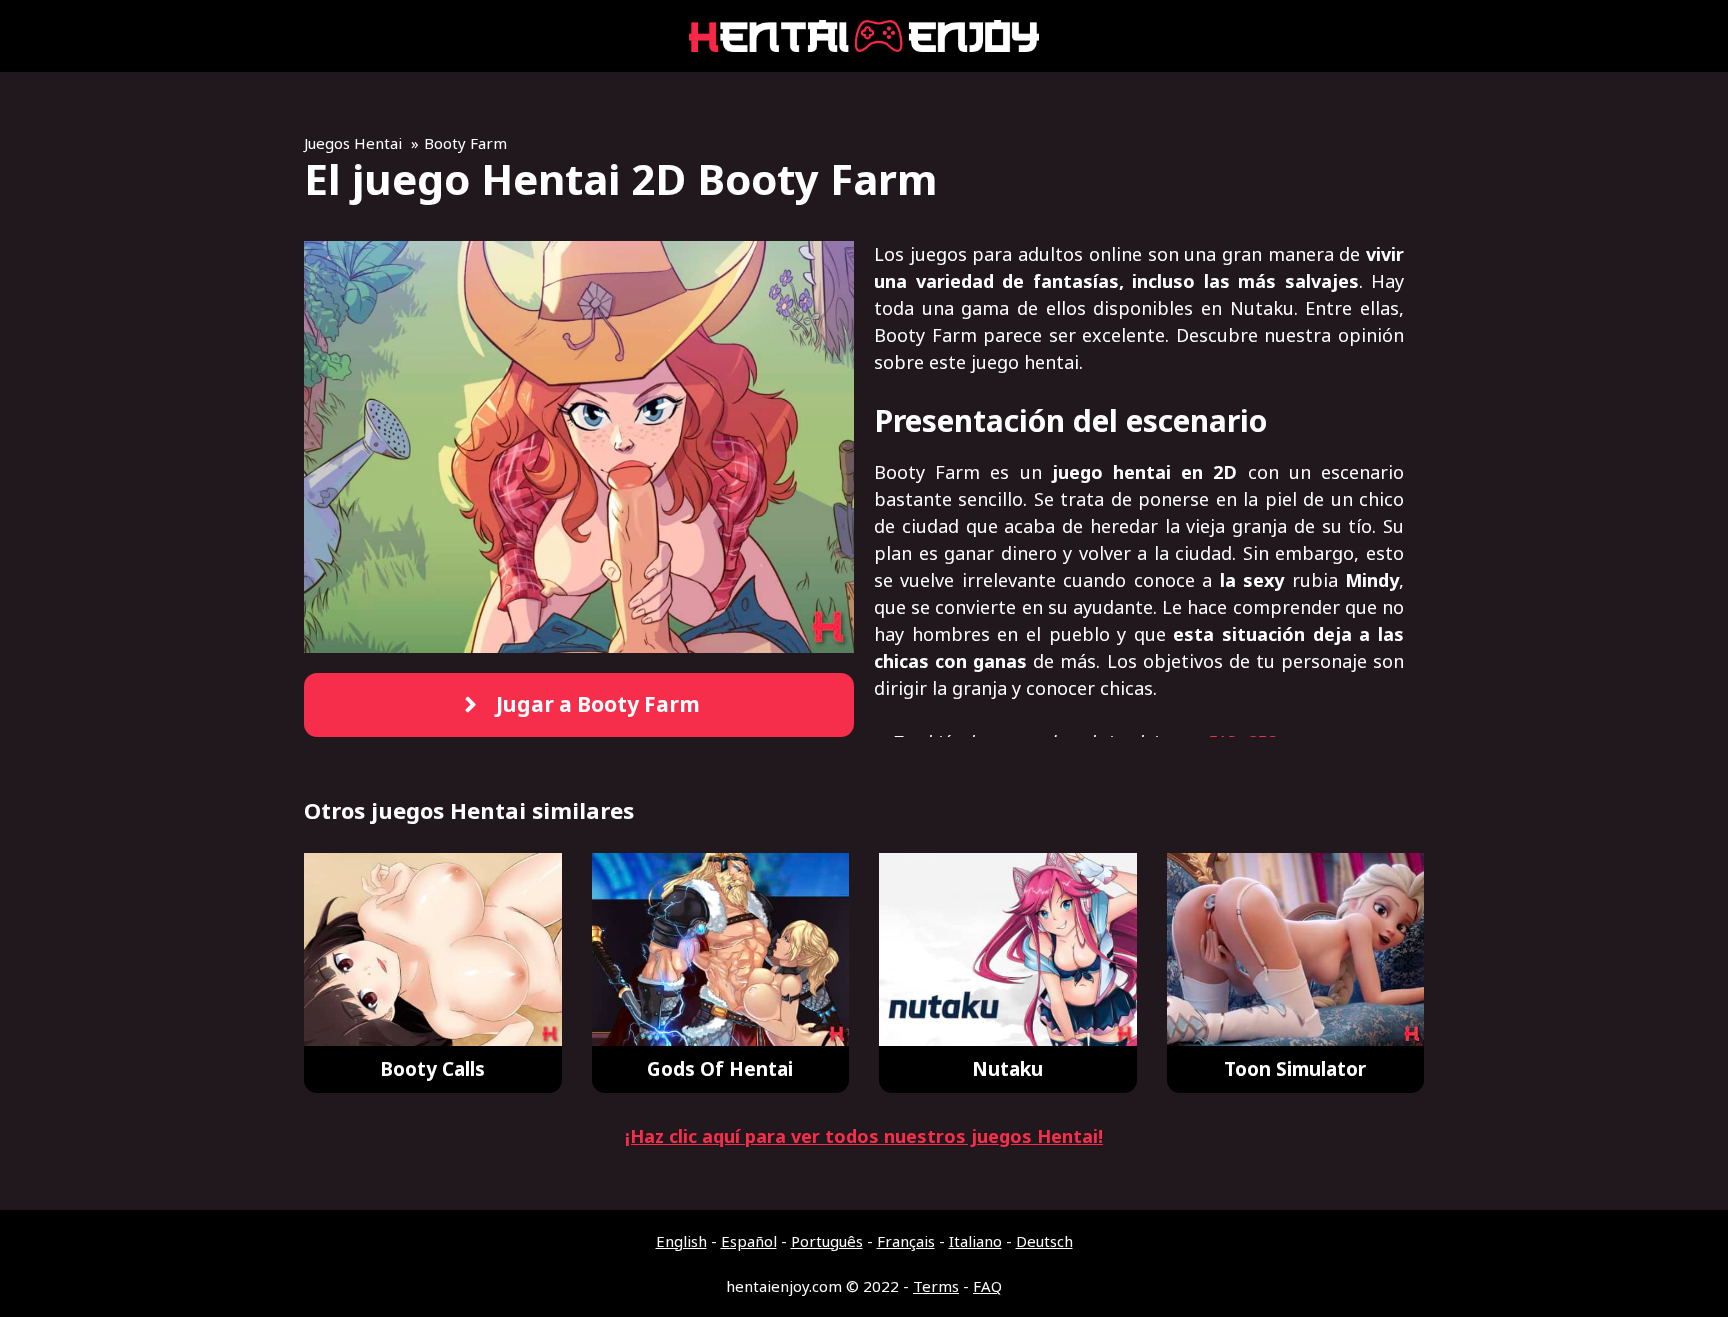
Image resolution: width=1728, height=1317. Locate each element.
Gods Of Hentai (720, 1069)
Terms (936, 1286)
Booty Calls (432, 1069)
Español (749, 1241)
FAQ (987, 1286)
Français (906, 1241)
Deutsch (1044, 1241)
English (681, 1241)
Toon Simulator (1295, 1069)
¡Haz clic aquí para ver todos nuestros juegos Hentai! (864, 1136)
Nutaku (1007, 1069)
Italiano (975, 1241)
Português (827, 1241)
